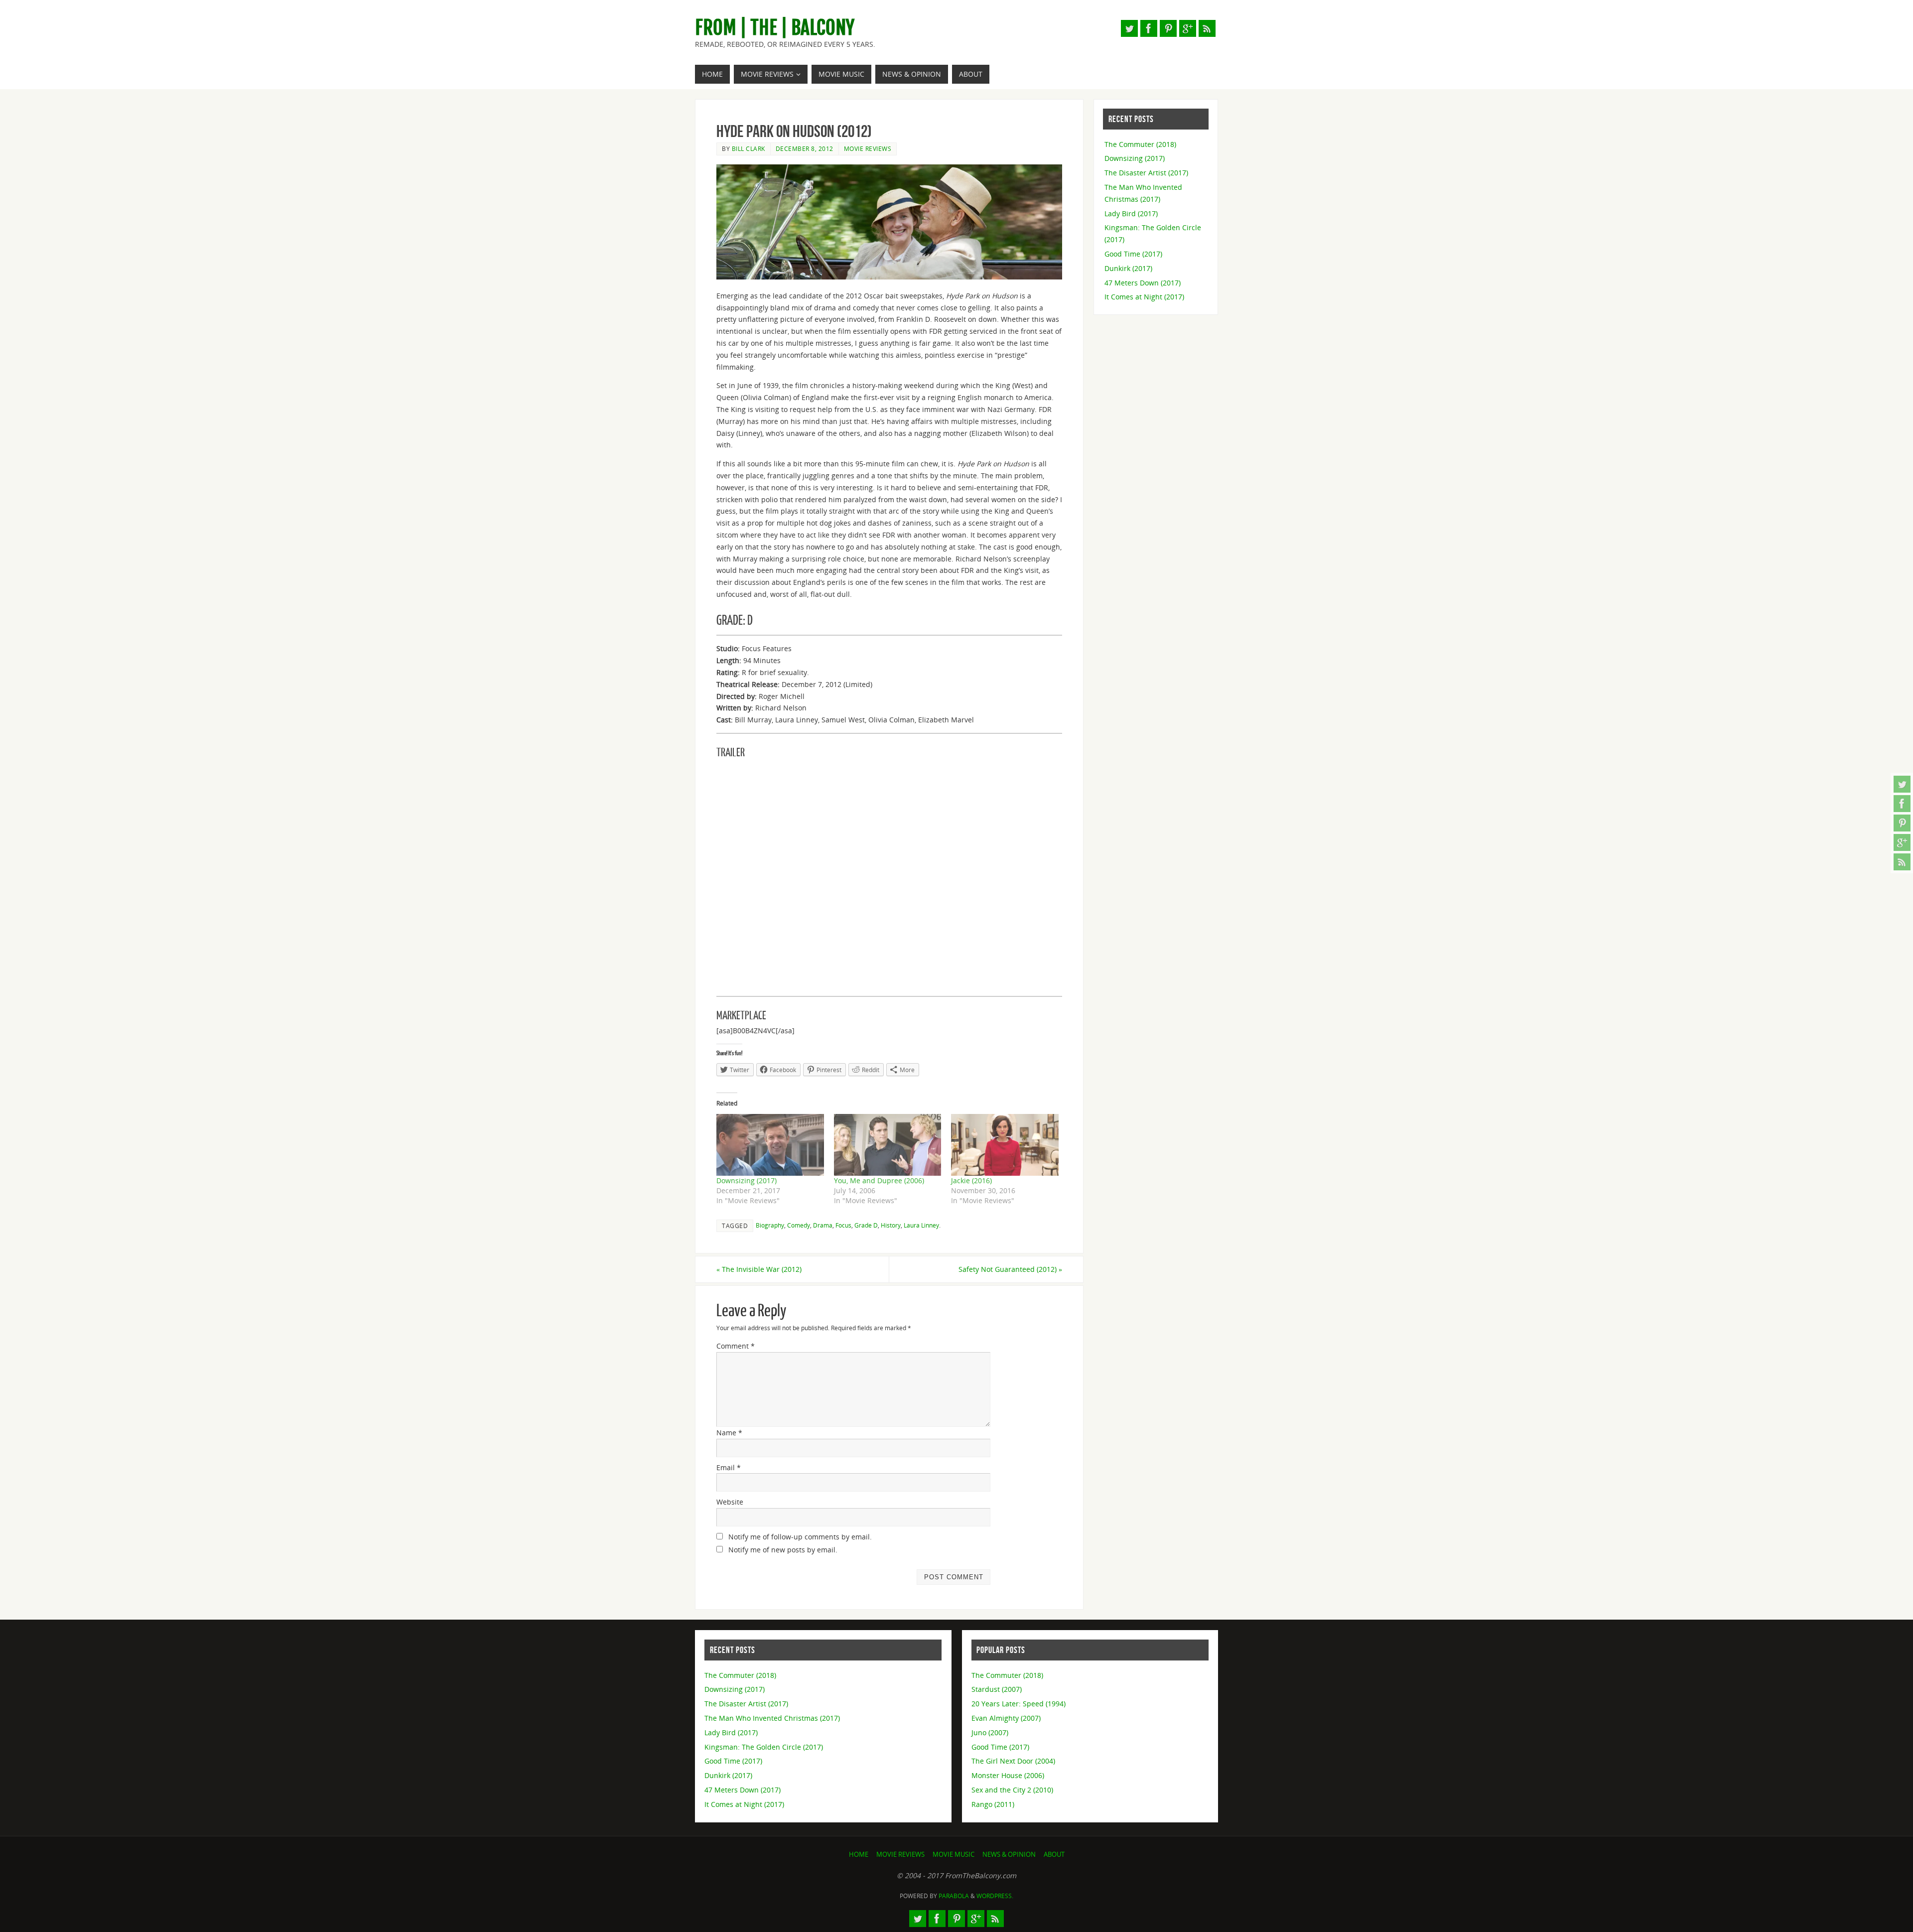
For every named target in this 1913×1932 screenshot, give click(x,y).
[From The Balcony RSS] (1902, 862)
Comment (736, 1346)
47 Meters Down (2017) (1143, 283)
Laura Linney (921, 1225)
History (891, 1225)
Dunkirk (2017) (1128, 268)
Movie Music (954, 1855)
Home (859, 1855)
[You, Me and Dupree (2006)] (888, 1145)
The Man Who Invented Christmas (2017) (772, 1718)
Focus (843, 1225)
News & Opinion (1009, 1855)
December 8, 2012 (805, 148)
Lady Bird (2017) (1131, 213)
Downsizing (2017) (747, 1180)
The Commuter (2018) (1140, 144)
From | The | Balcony (775, 28)
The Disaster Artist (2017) (1146, 173)
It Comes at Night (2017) (1144, 297)
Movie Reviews (868, 148)
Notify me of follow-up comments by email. (800, 1537)
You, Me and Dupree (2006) (879, 1180)
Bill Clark (749, 148)
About (1054, 1855)
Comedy (799, 1225)
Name (729, 1433)
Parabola (954, 1896)
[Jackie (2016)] (1005, 1145)
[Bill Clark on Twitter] (1902, 784)
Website (730, 1502)
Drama (823, 1225)
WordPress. (995, 1896)
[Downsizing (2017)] (770, 1145)
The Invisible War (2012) (759, 1269)
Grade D (866, 1225)
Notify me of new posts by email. (783, 1550)
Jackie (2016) (971, 1180)
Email (729, 1467)
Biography (770, 1225)
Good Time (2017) (1133, 254)
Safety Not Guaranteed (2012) (1010, 1269)
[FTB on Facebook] (1902, 804)
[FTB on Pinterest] (1902, 823)
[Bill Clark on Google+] (1902, 842)
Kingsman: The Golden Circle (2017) (764, 1747)
